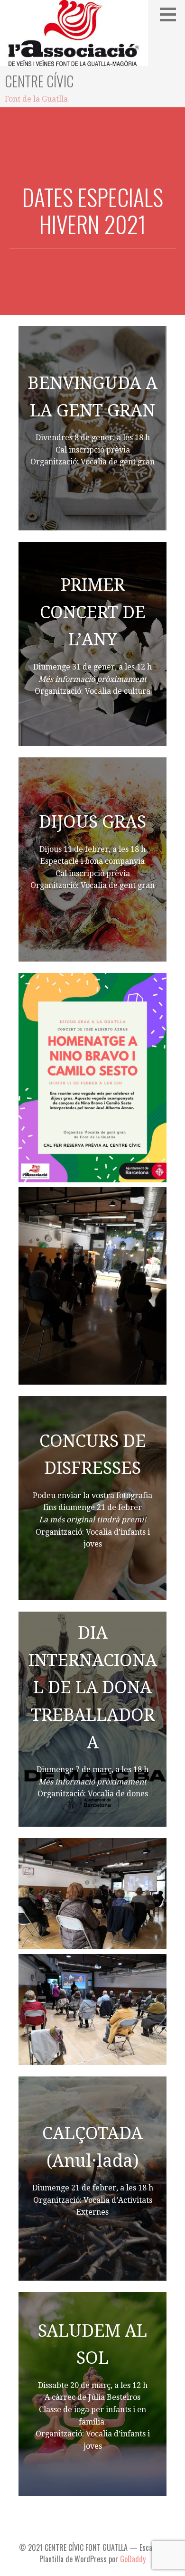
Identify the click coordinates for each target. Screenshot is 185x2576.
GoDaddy (133, 2559)
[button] (171, 14)
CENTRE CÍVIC (39, 81)
